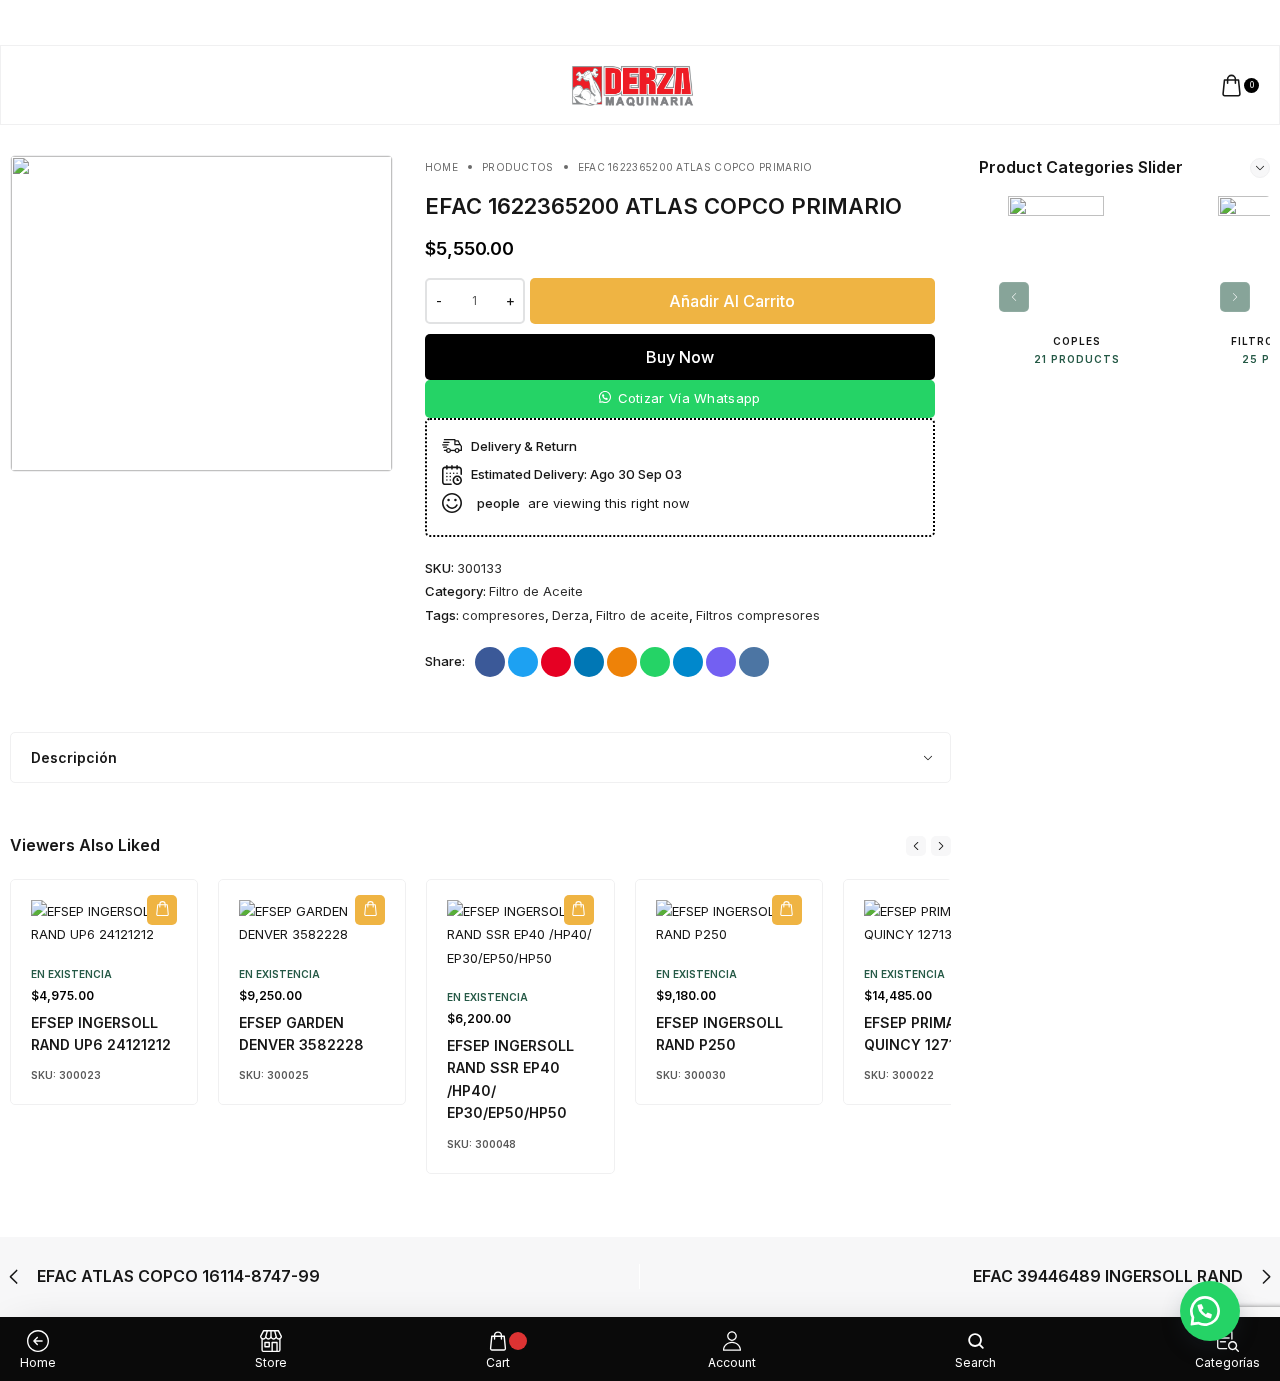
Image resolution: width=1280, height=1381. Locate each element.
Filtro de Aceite (536, 591)
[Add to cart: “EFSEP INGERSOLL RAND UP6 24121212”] (162, 910)
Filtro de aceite (642, 615)
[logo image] (632, 84)
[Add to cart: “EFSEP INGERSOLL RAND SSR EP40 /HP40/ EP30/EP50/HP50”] (579, 910)
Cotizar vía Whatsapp (689, 398)
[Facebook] (1189, 23)
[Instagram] (1208, 23)
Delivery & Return (524, 446)
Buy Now (680, 357)
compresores (503, 615)
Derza (570, 615)
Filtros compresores (758, 615)
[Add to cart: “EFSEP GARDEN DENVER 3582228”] (370, 910)
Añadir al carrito (732, 301)
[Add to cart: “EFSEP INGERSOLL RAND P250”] (787, 910)
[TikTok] (1227, 23)
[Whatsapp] (1265, 23)
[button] (680, 399)
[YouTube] (1246, 23)
